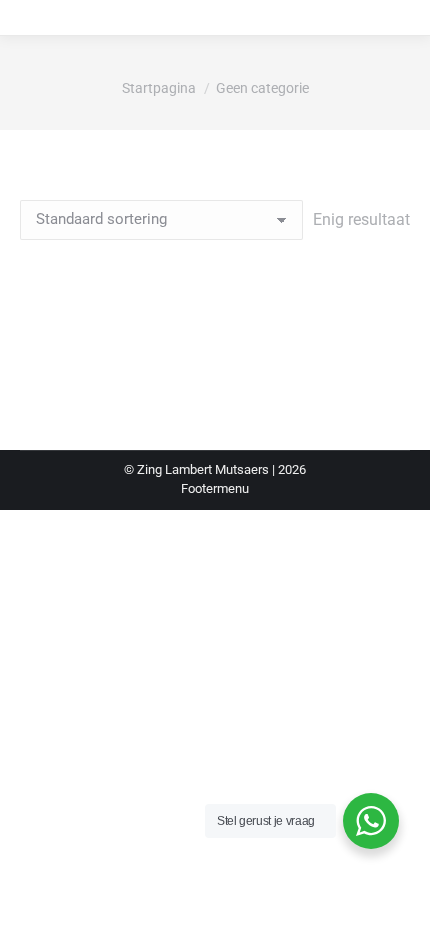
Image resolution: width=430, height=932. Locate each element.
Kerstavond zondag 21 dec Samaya (215, 344)
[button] (384, 294)
